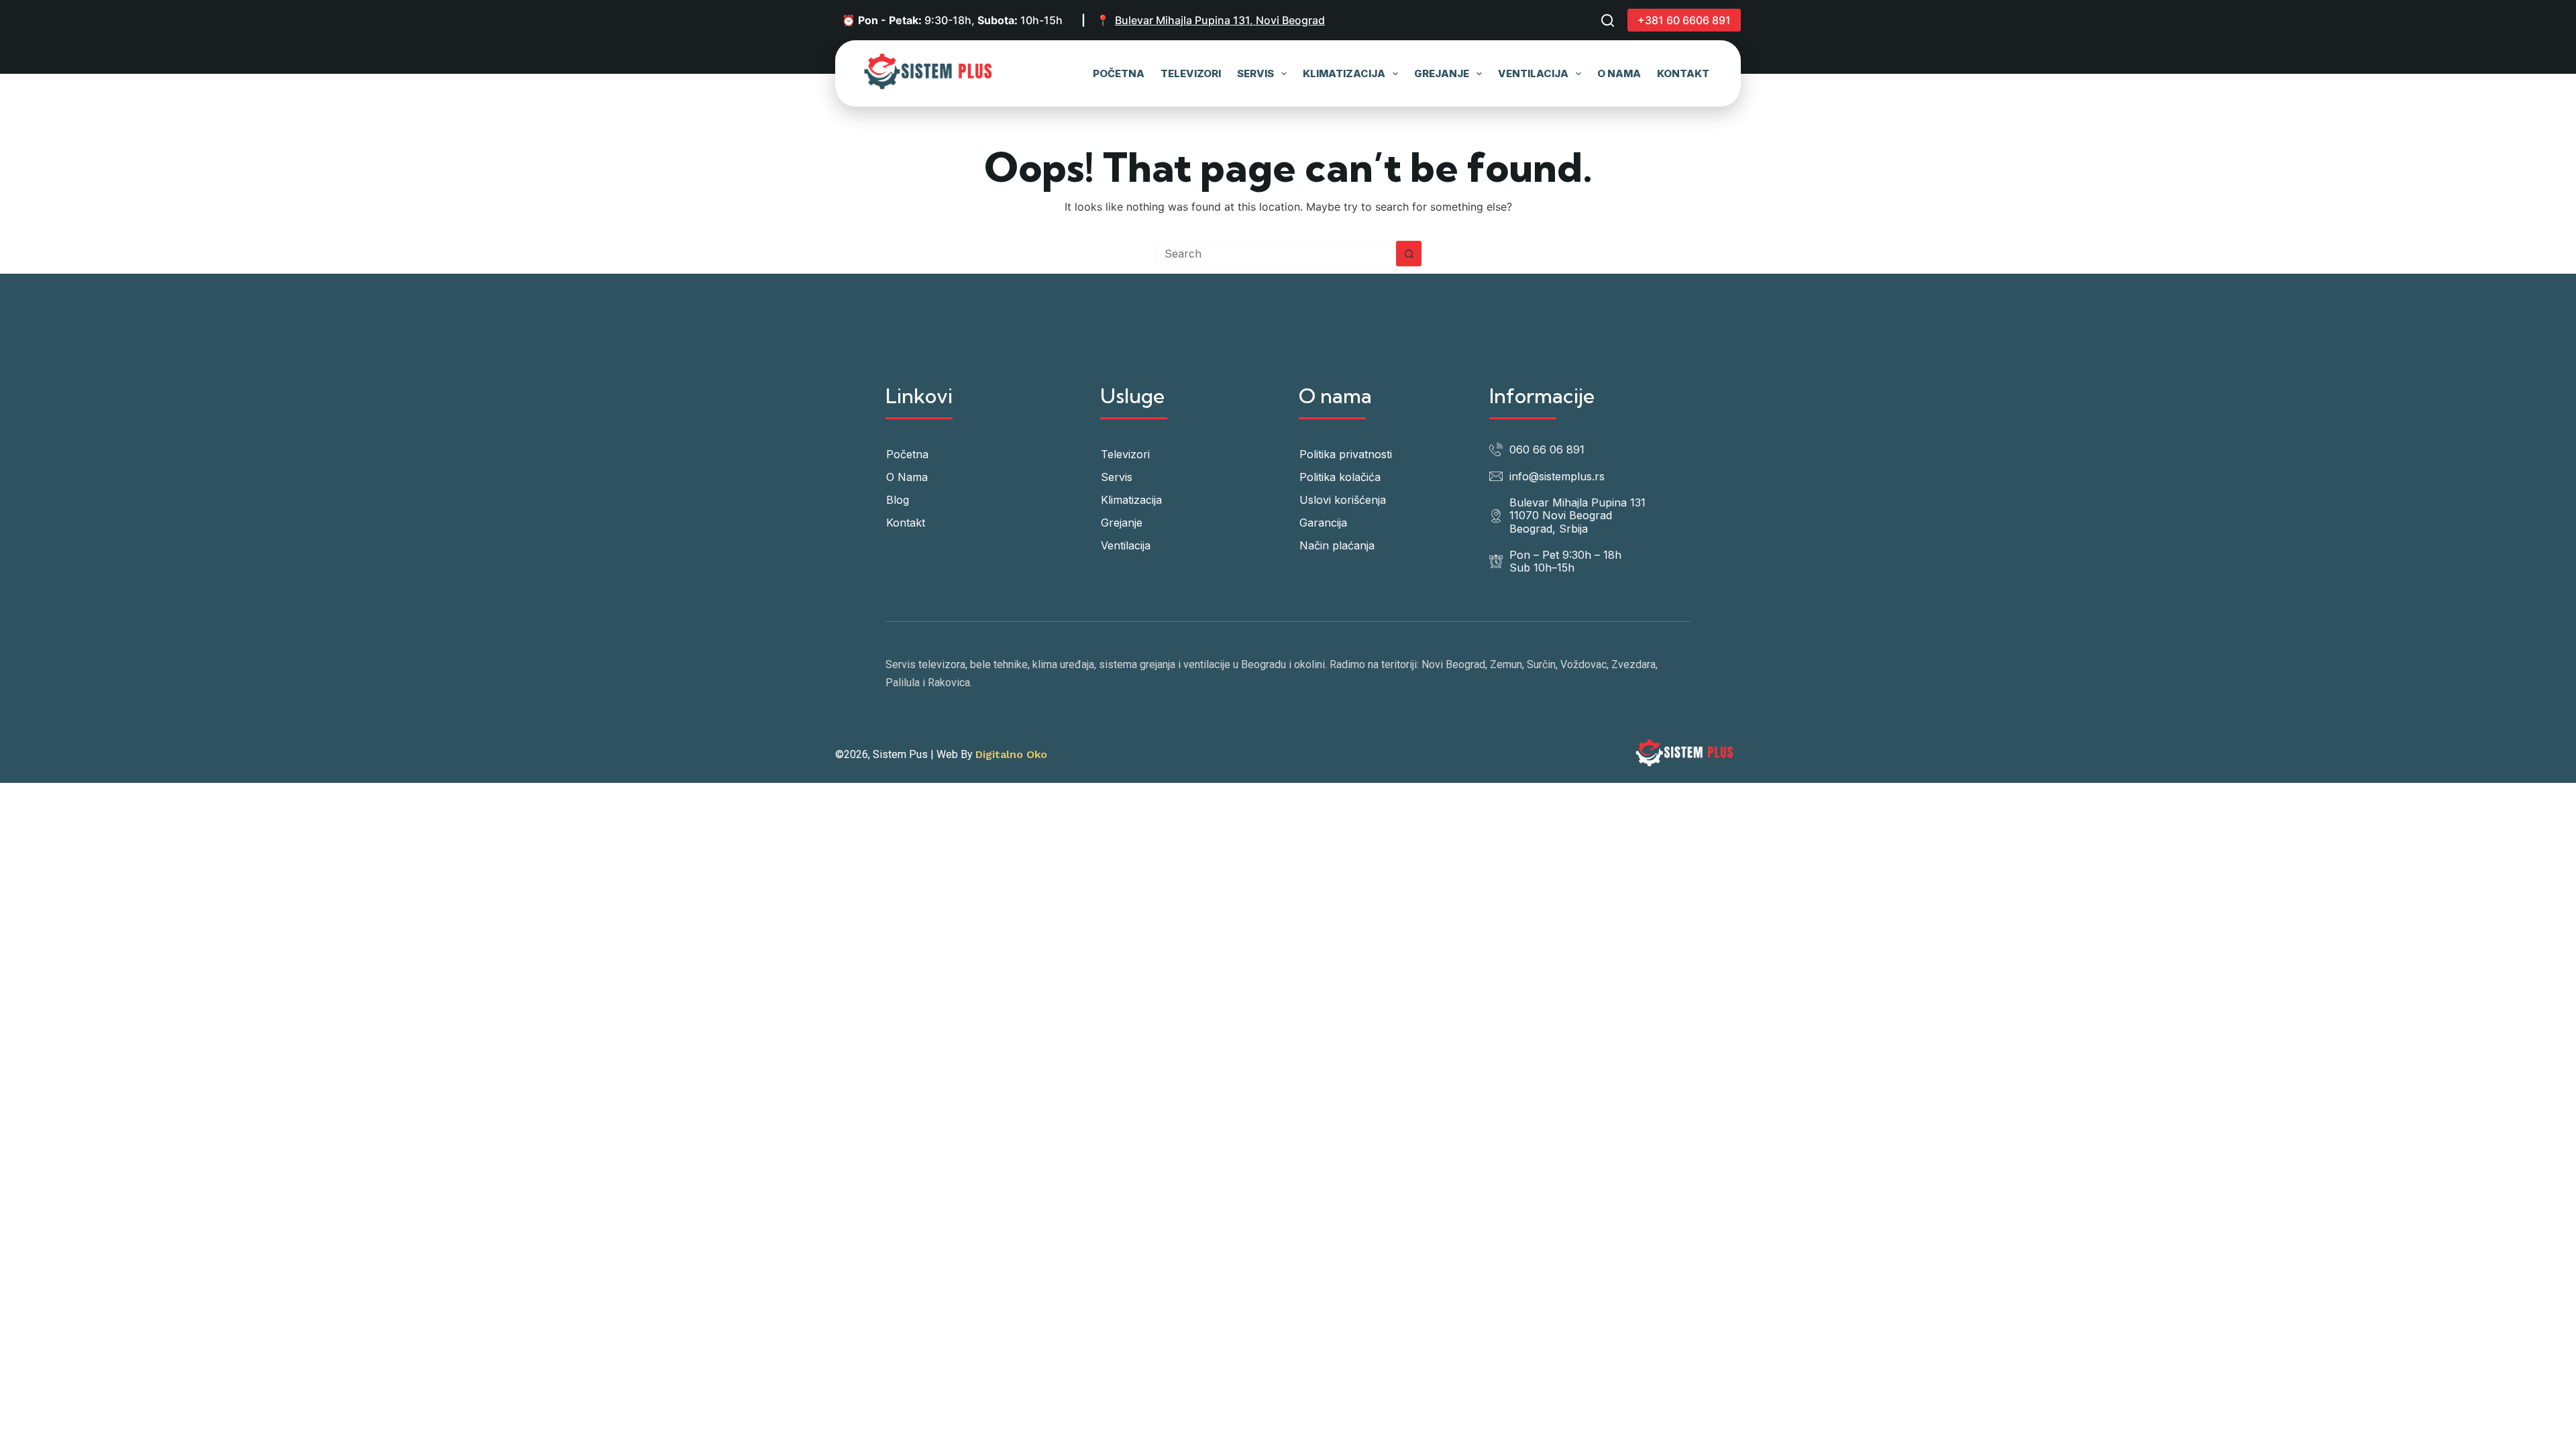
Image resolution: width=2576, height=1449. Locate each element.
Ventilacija (1533, 73)
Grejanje (1442, 73)
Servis (1255, 73)
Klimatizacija (1344, 73)
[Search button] (1409, 254)
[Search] (1608, 20)
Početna (1119, 73)
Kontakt (1683, 73)
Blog (898, 500)
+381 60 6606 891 (1684, 20)
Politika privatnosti (1346, 454)
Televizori (1191, 73)
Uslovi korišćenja (1343, 500)
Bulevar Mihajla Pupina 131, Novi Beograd (1220, 20)
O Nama (1619, 73)
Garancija (1323, 523)
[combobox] (1275, 254)
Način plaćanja (1337, 545)
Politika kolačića (1340, 477)
